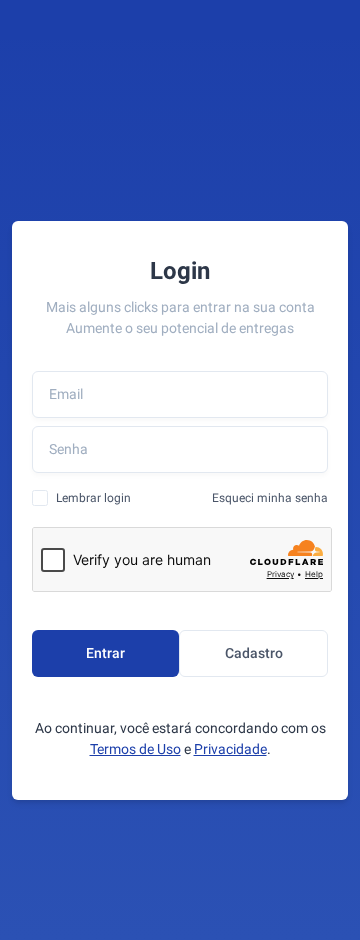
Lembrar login (93, 498)
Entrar (105, 653)
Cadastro (254, 653)
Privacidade (230, 749)
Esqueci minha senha (270, 498)
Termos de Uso (135, 749)
